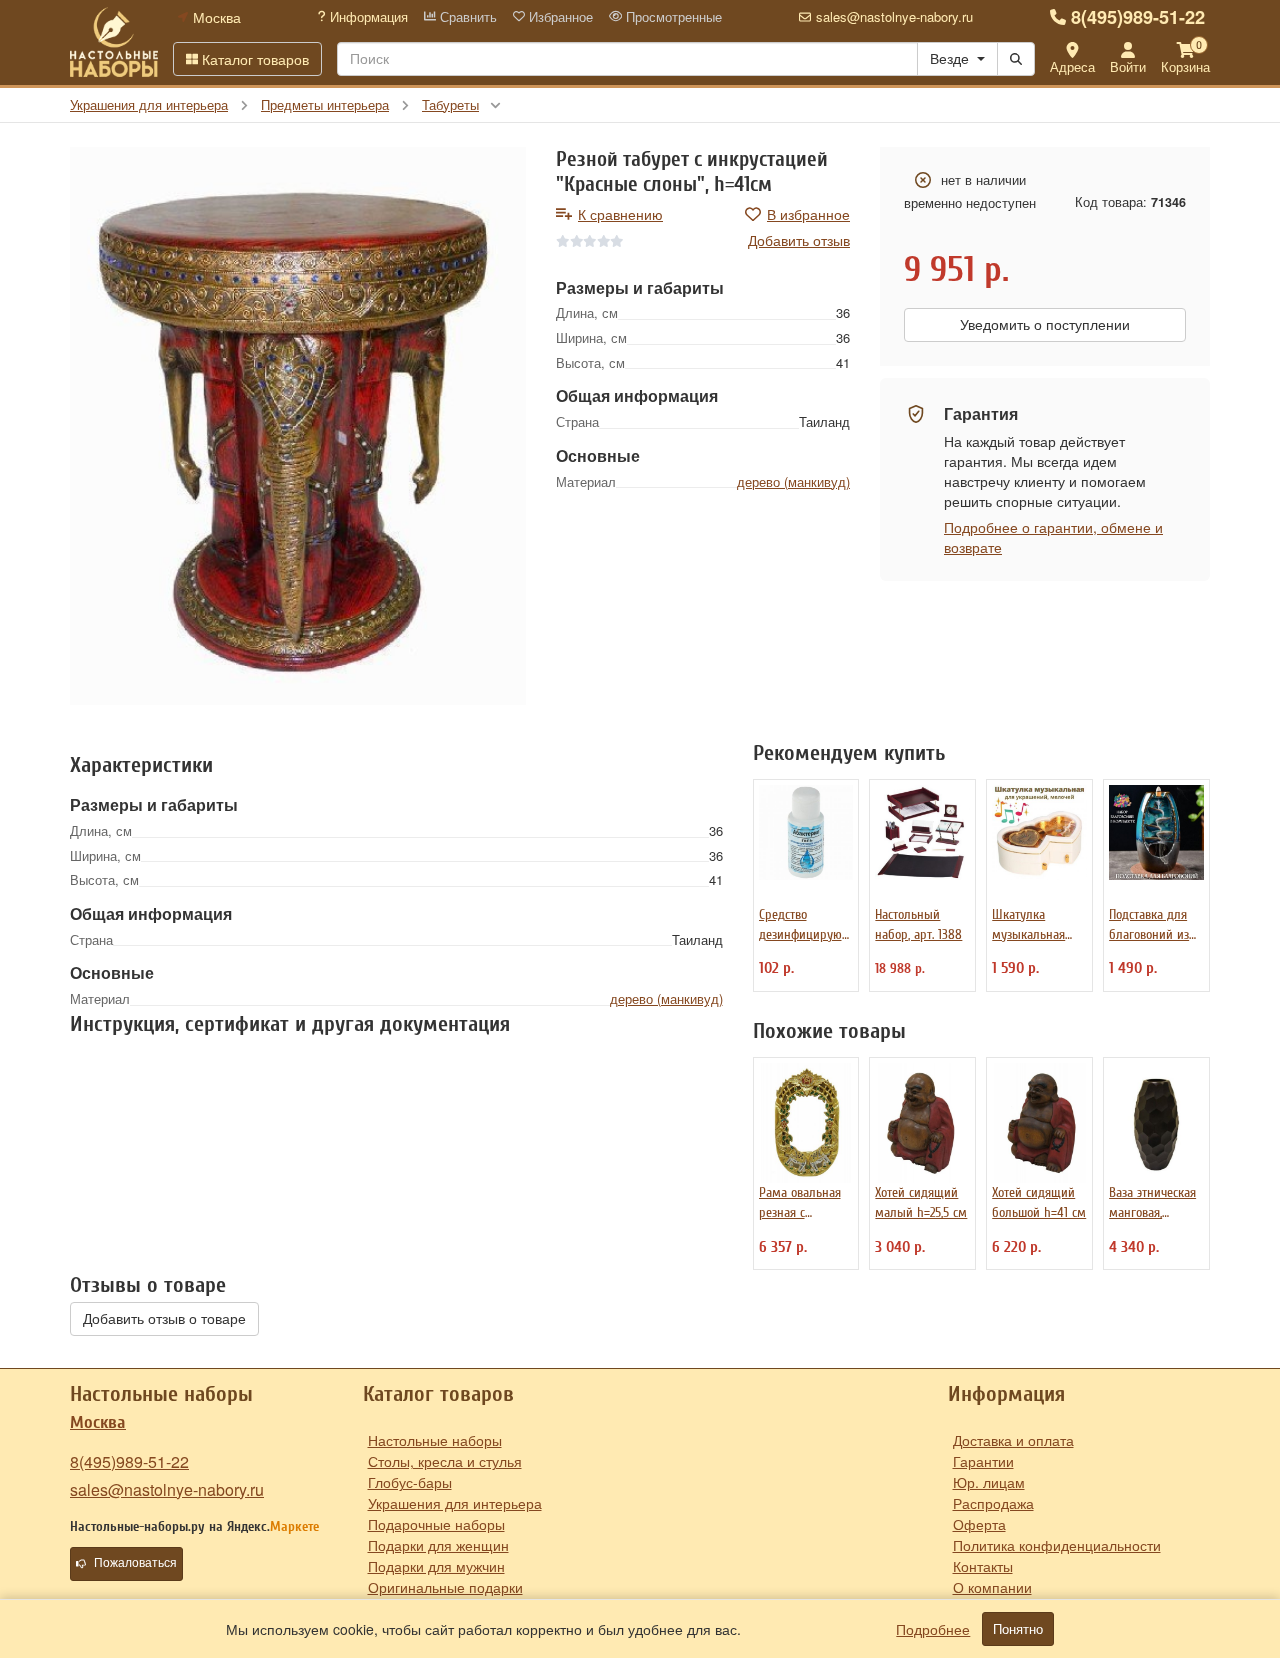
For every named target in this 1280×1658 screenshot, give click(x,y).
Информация (367, 17)
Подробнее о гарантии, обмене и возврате (1053, 537)
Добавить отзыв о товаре (164, 1319)
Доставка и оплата (1013, 1440)
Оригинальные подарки (445, 1587)
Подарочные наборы (436, 1524)
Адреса (1072, 66)
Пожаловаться (135, 1563)
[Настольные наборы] (114, 42)
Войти (1128, 66)
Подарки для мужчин (436, 1566)
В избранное (808, 214)
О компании (992, 1587)
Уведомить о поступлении (1045, 325)
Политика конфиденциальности (1057, 1545)
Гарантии (983, 1461)
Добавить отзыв (799, 240)
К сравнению (620, 214)
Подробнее (933, 1629)
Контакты (983, 1566)
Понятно (1018, 1629)
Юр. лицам (989, 1482)
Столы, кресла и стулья (445, 1461)
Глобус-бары (410, 1482)
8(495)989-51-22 (1138, 17)
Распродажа (993, 1503)
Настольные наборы (435, 1440)
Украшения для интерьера (455, 1503)
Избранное (559, 17)
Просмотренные (672, 17)
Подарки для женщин (438, 1545)
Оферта (979, 1524)
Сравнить (466, 17)
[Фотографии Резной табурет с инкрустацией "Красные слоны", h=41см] (298, 425)
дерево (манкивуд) (793, 481)
